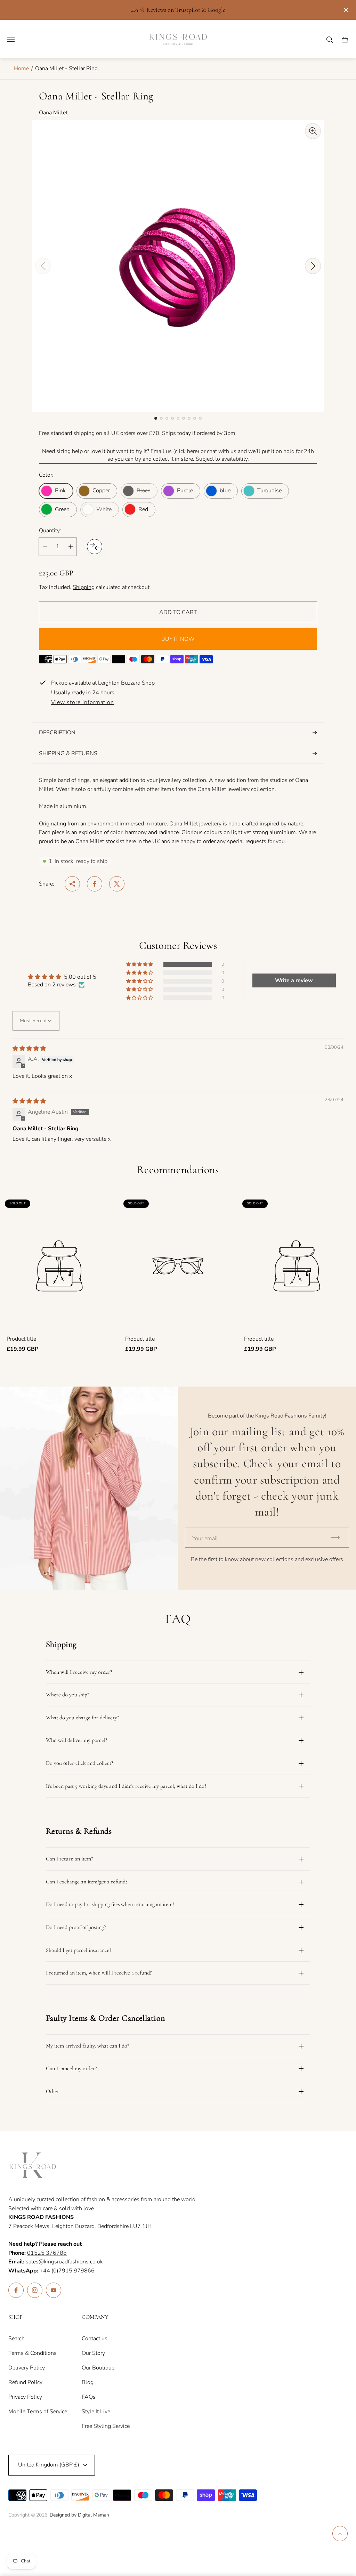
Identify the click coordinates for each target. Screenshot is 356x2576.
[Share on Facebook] (95, 884)
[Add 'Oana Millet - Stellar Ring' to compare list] (95, 547)
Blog (88, 2382)
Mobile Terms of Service (38, 2412)
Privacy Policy (25, 2397)
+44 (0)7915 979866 (67, 2271)
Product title (21, 1339)
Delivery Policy (27, 2368)
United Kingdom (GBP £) (49, 2465)
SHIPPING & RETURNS (68, 753)
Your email (205, 1539)
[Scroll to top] (340, 2534)
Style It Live (96, 2412)
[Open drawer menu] (11, 40)
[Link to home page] (33, 2166)
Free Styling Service (106, 2426)
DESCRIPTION (57, 733)
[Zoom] (313, 131)
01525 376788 (47, 2253)
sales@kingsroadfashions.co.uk (56, 2262)
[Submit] (338, 1537)
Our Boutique (98, 2368)
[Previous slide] (43, 266)
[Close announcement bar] (345, 10)
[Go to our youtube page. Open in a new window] (54, 2290)
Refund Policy (25, 2382)
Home (21, 68)
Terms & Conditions (33, 2353)
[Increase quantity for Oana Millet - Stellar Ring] (71, 547)
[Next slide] (313, 266)
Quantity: (50, 531)
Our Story (93, 2353)
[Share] (72, 884)
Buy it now (178, 639)
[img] (29, 1049)
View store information (83, 703)
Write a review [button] (294, 980)
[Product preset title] (59, 1266)
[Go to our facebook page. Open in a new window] (16, 2290)
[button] (156, 418)
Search (17, 2339)
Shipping (84, 587)
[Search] (330, 40)
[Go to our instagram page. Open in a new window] (35, 2290)
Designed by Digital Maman (79, 2515)
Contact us (95, 2339)
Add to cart (178, 612)
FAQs (89, 2397)
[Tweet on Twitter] (117, 884)
